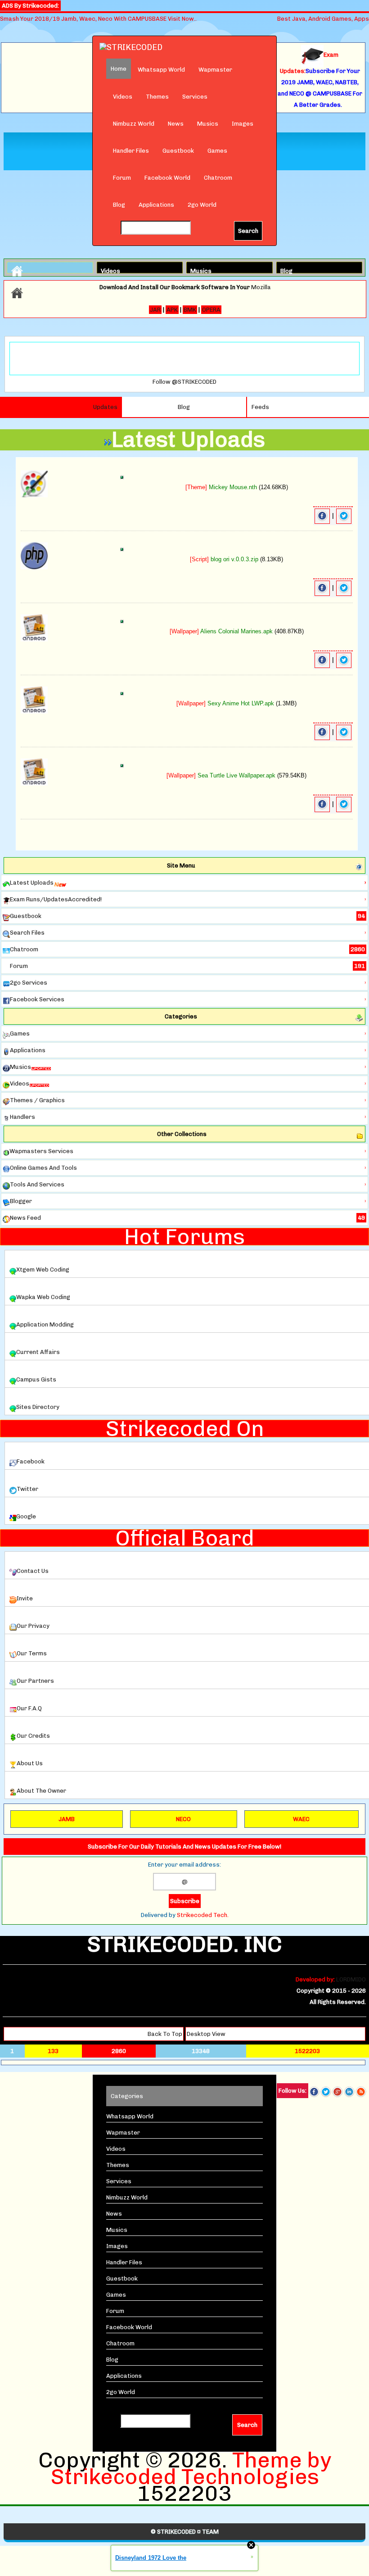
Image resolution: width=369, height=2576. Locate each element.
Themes (157, 97)
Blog (119, 205)
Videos (123, 97)
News (176, 124)
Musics (208, 124)
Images (243, 124)
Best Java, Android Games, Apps (323, 19)
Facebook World (167, 178)
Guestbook (178, 151)
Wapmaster (215, 70)
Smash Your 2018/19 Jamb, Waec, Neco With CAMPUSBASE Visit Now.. (98, 19)
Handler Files (131, 151)
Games (217, 151)
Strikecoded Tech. (203, 1915)
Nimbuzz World (134, 124)
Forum (122, 178)
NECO (183, 1819)
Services (195, 97)
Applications (156, 205)
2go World (202, 205)
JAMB (67, 1819)
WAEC (301, 1819)
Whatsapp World (161, 70)
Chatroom (218, 178)
